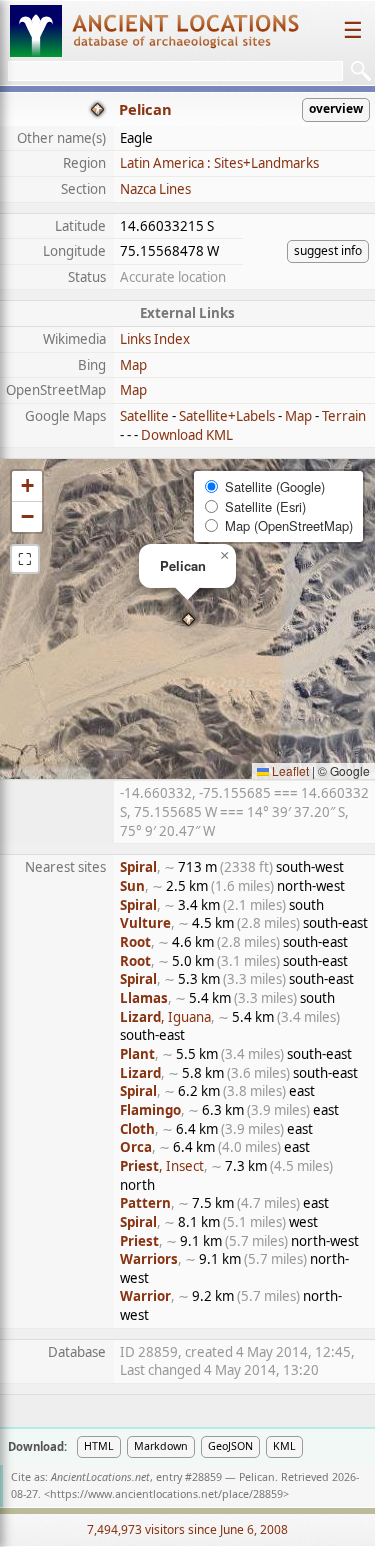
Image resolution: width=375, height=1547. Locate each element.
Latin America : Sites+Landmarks (219, 163)
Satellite (144, 416)
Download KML (187, 435)
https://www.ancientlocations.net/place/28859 (166, 1494)
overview (336, 108)
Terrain (344, 416)
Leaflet (289, 770)
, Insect (162, 1166)
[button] (188, 619)
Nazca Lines (155, 189)
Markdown (161, 1446)
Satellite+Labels (227, 416)
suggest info (328, 250)
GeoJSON (230, 1446)
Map (133, 365)
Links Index (155, 339)
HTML (99, 1446)
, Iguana (165, 1017)
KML (284, 1446)
